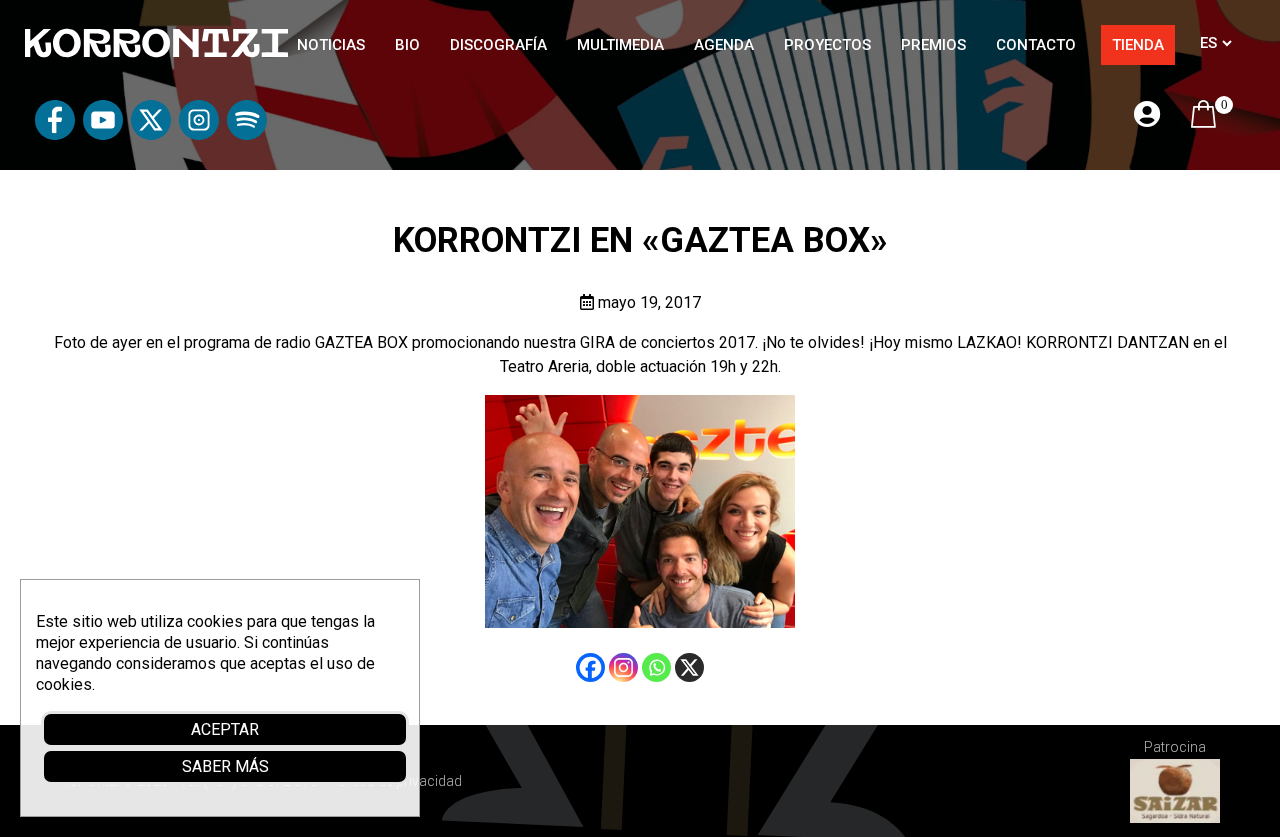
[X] (689, 667)
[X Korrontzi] (151, 134)
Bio (407, 45)
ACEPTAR (225, 729)
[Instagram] (623, 667)
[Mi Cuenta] (1147, 115)
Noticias (331, 45)
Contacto (1036, 45)
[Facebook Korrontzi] (55, 134)
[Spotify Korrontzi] (247, 134)
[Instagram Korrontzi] (199, 134)
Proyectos (827, 45)
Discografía (498, 45)
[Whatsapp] (656, 667)
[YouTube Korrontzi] (103, 134)
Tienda (1138, 45)
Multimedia (620, 45)
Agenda (724, 45)
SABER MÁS (225, 766)
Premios (933, 45)
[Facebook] (590, 667)
